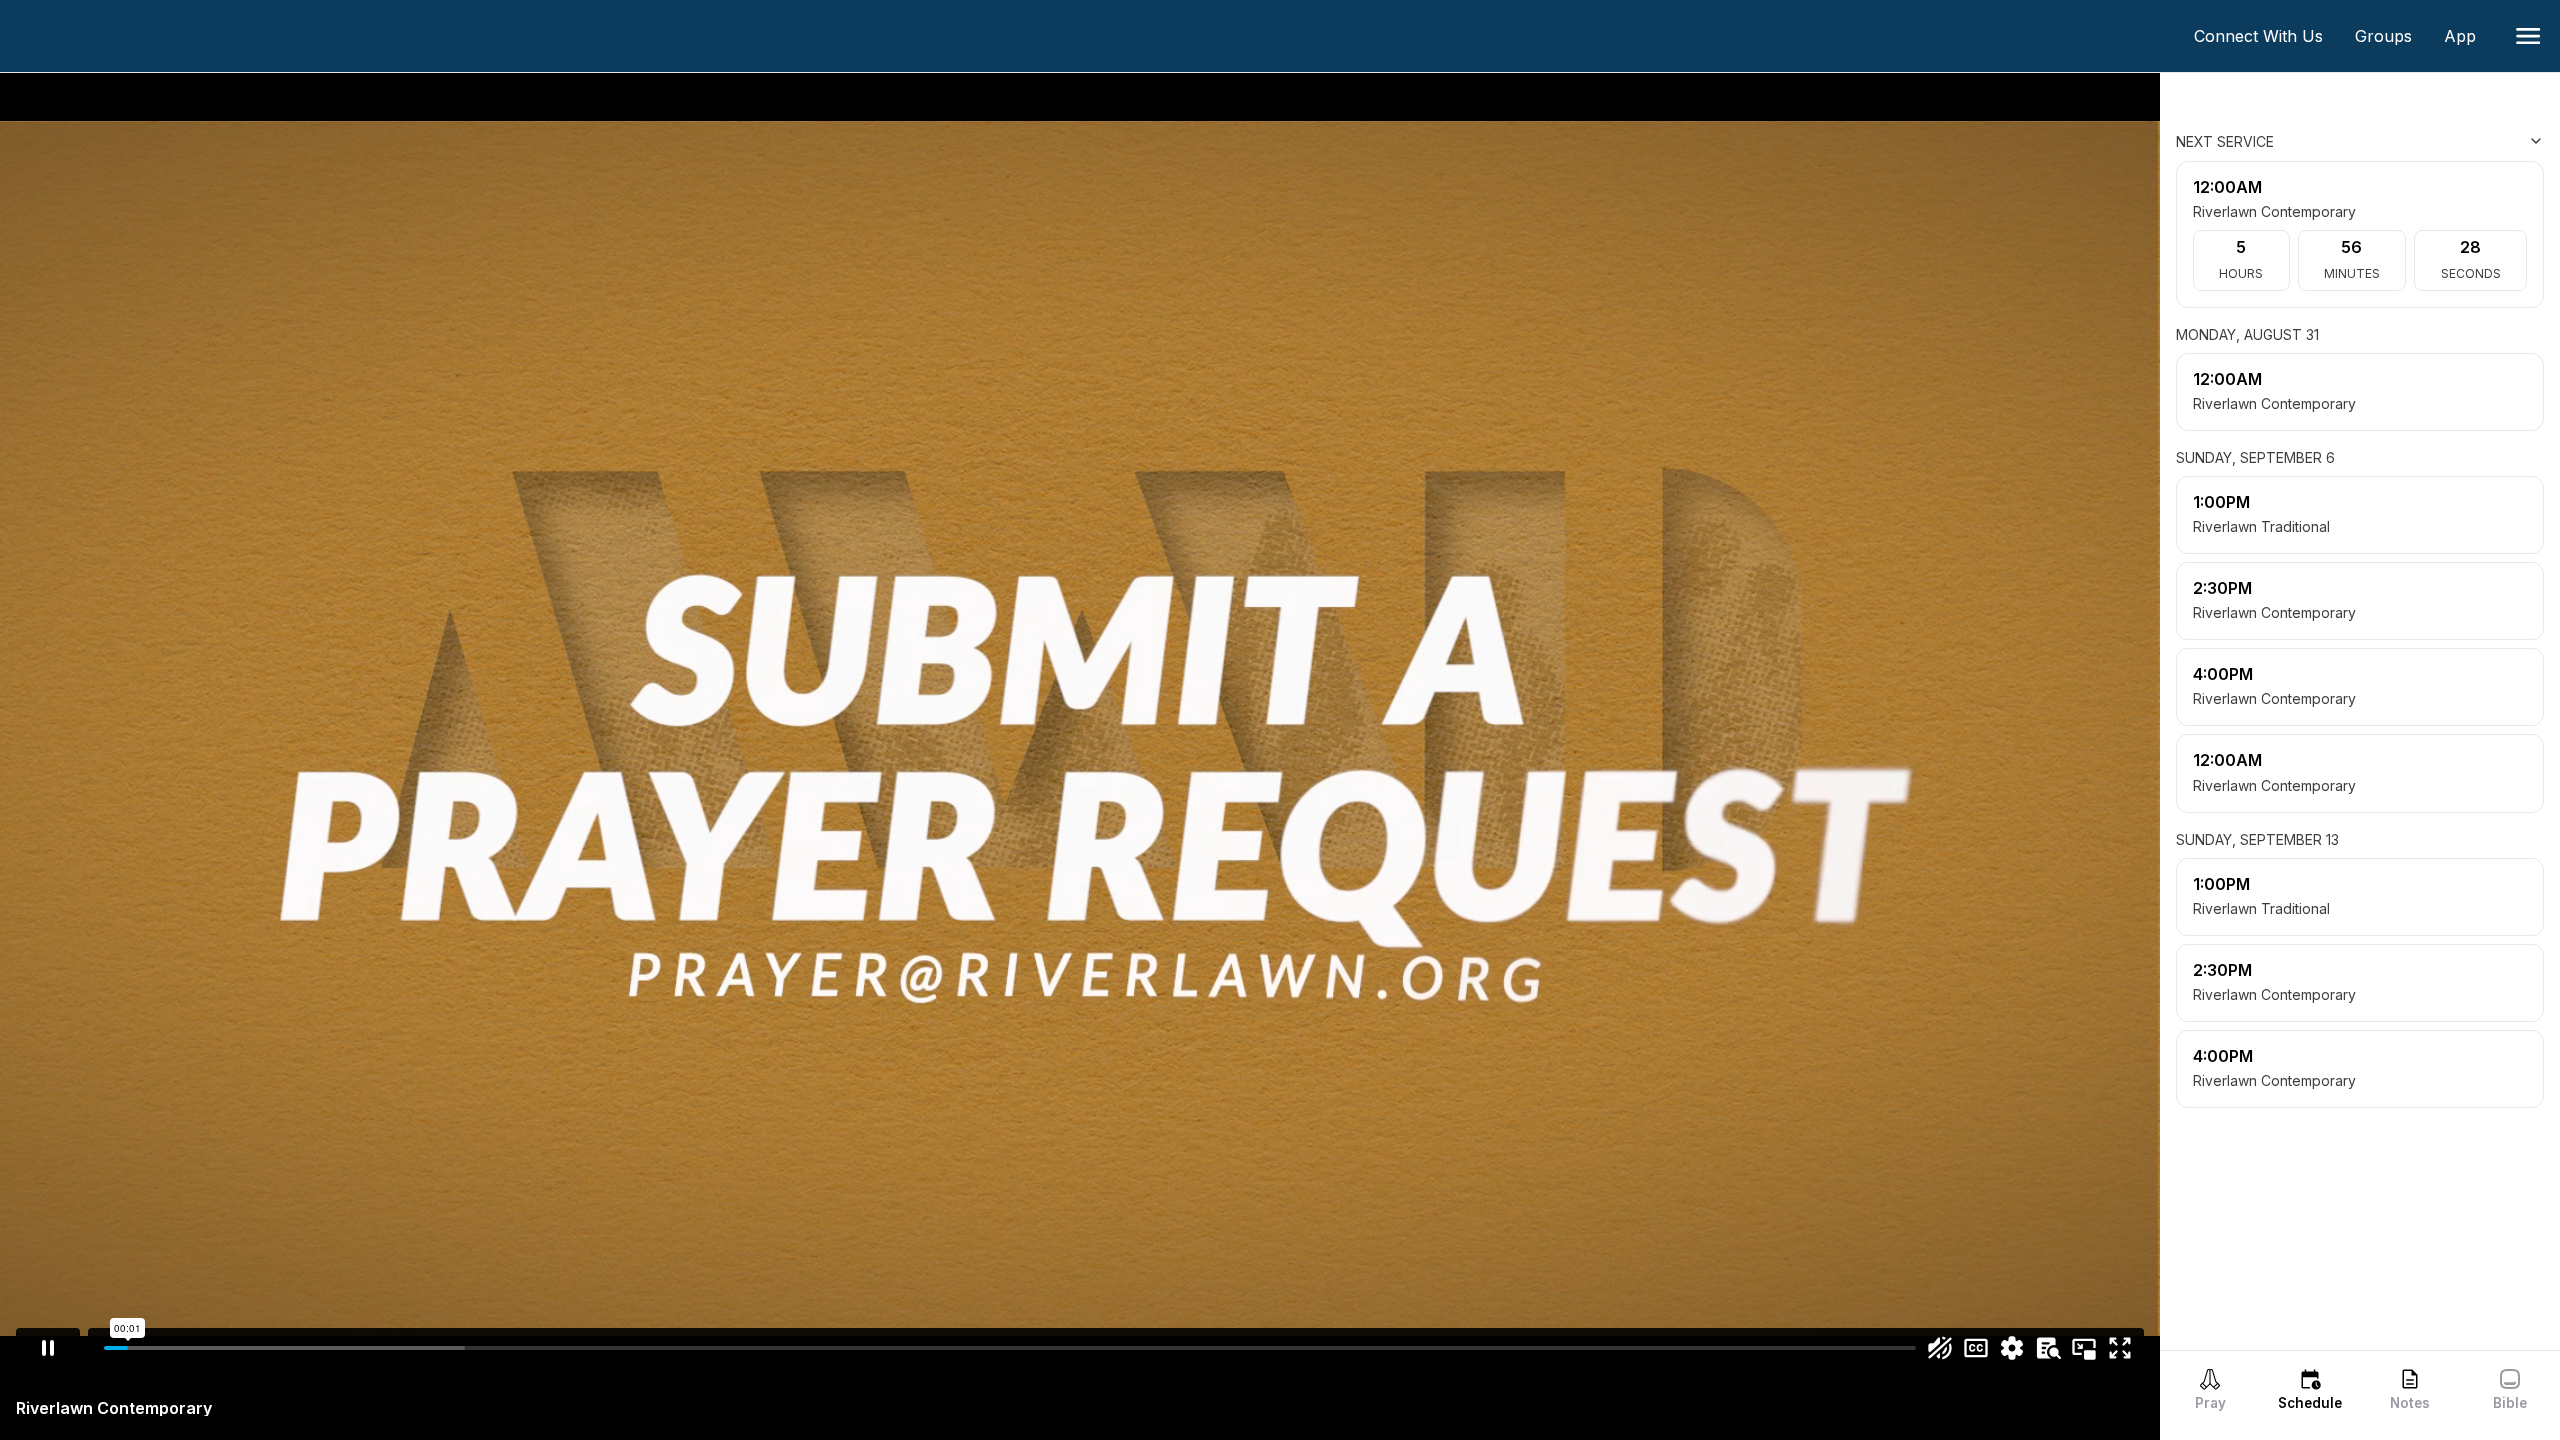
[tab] (2210, 1389)
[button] (2528, 36)
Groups (2391, 36)
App (2468, 36)
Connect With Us (2266, 36)
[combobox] (2444, 141)
